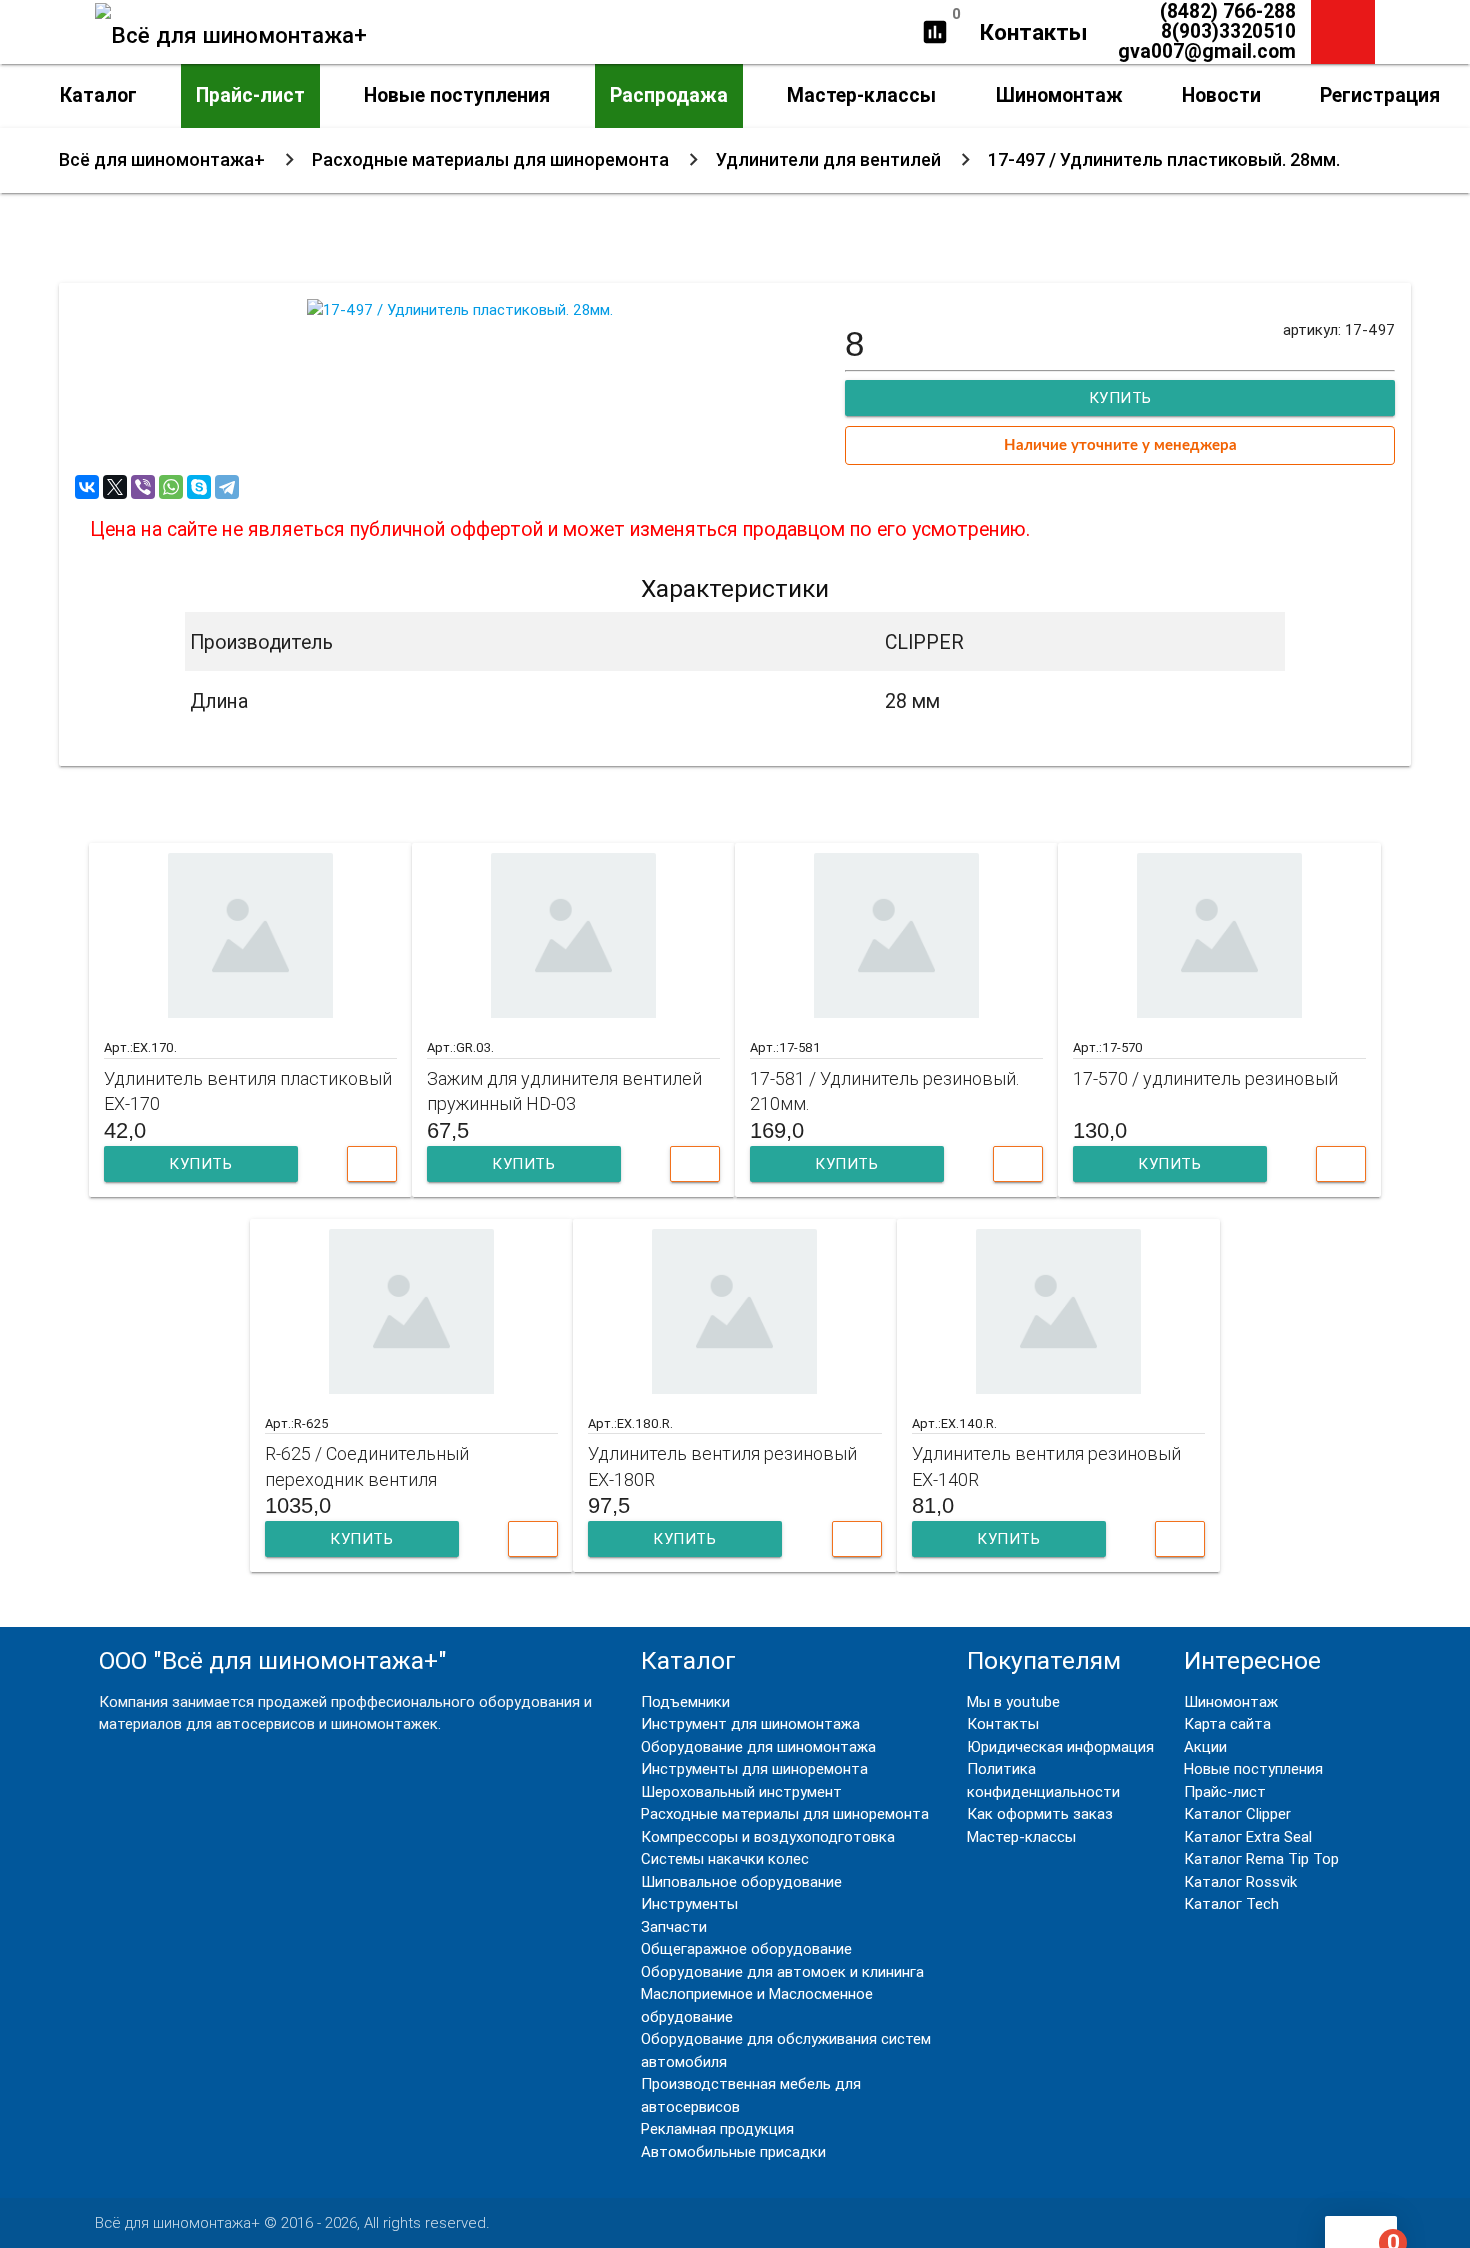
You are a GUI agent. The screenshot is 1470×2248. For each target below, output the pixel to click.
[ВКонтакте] (87, 487)
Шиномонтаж (1059, 95)
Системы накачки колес (725, 1858)
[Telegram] (227, 487)
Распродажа (669, 95)
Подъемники (685, 1701)
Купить (200, 1163)
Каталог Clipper (1237, 1813)
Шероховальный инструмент (741, 1791)
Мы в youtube (1013, 1701)
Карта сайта (1227, 1723)
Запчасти (674, 1926)
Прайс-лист (250, 95)
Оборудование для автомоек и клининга (782, 1971)
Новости (1221, 95)
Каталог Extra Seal (1248, 1836)
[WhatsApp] (171, 487)
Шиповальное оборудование (741, 1881)
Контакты (1034, 32)
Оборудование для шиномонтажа (758, 1746)
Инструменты (689, 1903)
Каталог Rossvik (1240, 1881)
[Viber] (143, 487)
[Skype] (199, 487)
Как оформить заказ (1040, 1813)
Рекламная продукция (717, 2128)
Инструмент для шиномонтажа (750, 1723)
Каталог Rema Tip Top (1261, 1858)
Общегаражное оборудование (746, 1948)
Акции (1205, 1746)
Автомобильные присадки (733, 2151)
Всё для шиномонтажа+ (162, 159)
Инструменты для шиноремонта (754, 1768)
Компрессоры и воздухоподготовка (768, 1836)
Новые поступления (457, 95)
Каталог (98, 95)
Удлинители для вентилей (828, 159)
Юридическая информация (1060, 1746)
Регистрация (1380, 95)
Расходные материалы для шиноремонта (490, 159)
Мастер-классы (861, 95)
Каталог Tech (1231, 1903)
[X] (115, 487)
